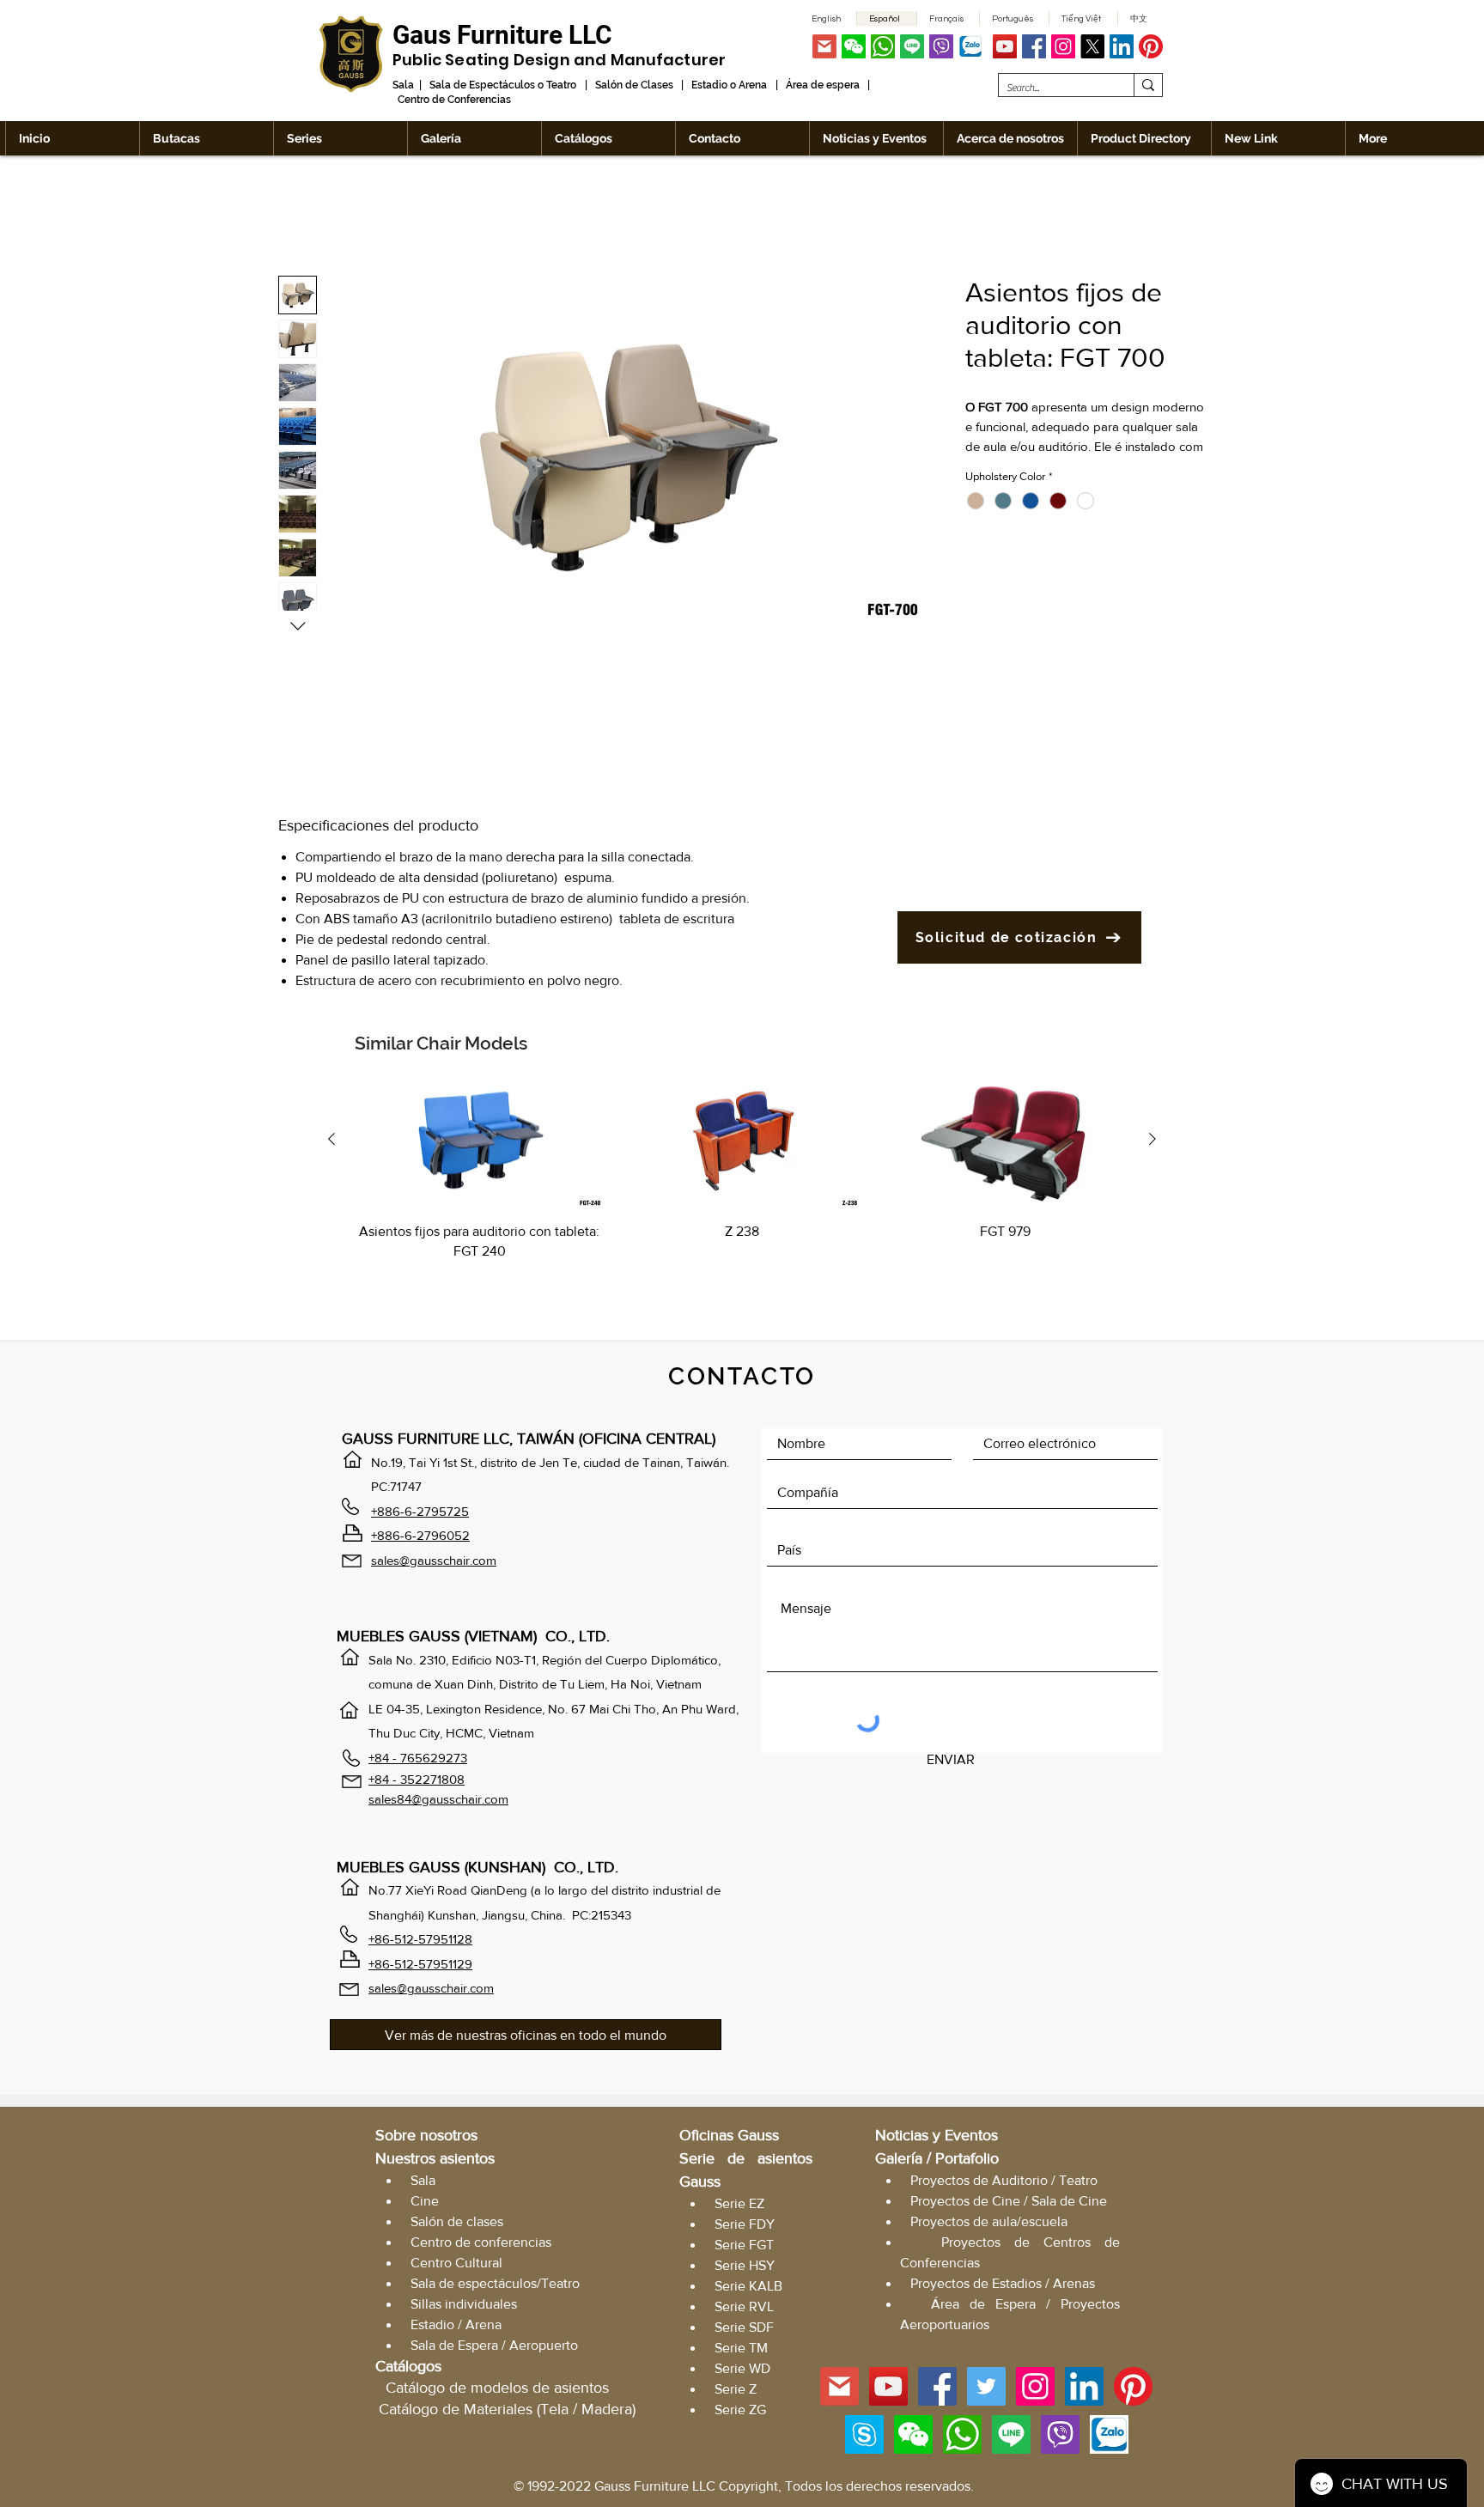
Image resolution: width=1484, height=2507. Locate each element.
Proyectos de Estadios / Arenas (1003, 2287)
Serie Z (736, 2392)
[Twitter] (986, 2390)
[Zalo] (970, 46)
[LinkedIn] (1122, 46)
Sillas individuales (464, 2307)
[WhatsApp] (883, 46)
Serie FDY (745, 2227)
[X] (1092, 46)
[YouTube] (1005, 46)
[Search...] (1148, 85)
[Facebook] (1034, 46)
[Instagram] (1063, 46)
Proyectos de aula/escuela (989, 2225)
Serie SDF (744, 2331)
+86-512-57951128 (420, 1942)
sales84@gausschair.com (438, 1802)
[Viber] (941, 46)
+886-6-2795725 (420, 1515)
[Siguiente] (1153, 1142)
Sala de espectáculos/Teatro (495, 2287)
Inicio (295, 217)
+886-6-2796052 (420, 1539)
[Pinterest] (1151, 46)
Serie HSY (745, 2269)
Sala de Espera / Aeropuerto (494, 2349)
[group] (742, 1192)
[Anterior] (331, 1142)
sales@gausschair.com (434, 1564)
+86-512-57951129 (420, 1967)
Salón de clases (457, 2225)
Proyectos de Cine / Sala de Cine (1009, 2204)
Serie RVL (744, 2310)
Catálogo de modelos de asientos (497, 2391)
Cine (425, 2204)
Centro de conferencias (481, 2245)
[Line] (912, 46)
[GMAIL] (824, 46)
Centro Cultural (456, 2266)
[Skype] (864, 2438)
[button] (854, 46)
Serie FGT (744, 2248)
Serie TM (741, 2351)
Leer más (990, 469)
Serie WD (742, 2372)
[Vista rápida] (479, 1144)
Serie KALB (748, 2289)
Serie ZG (740, 2413)
